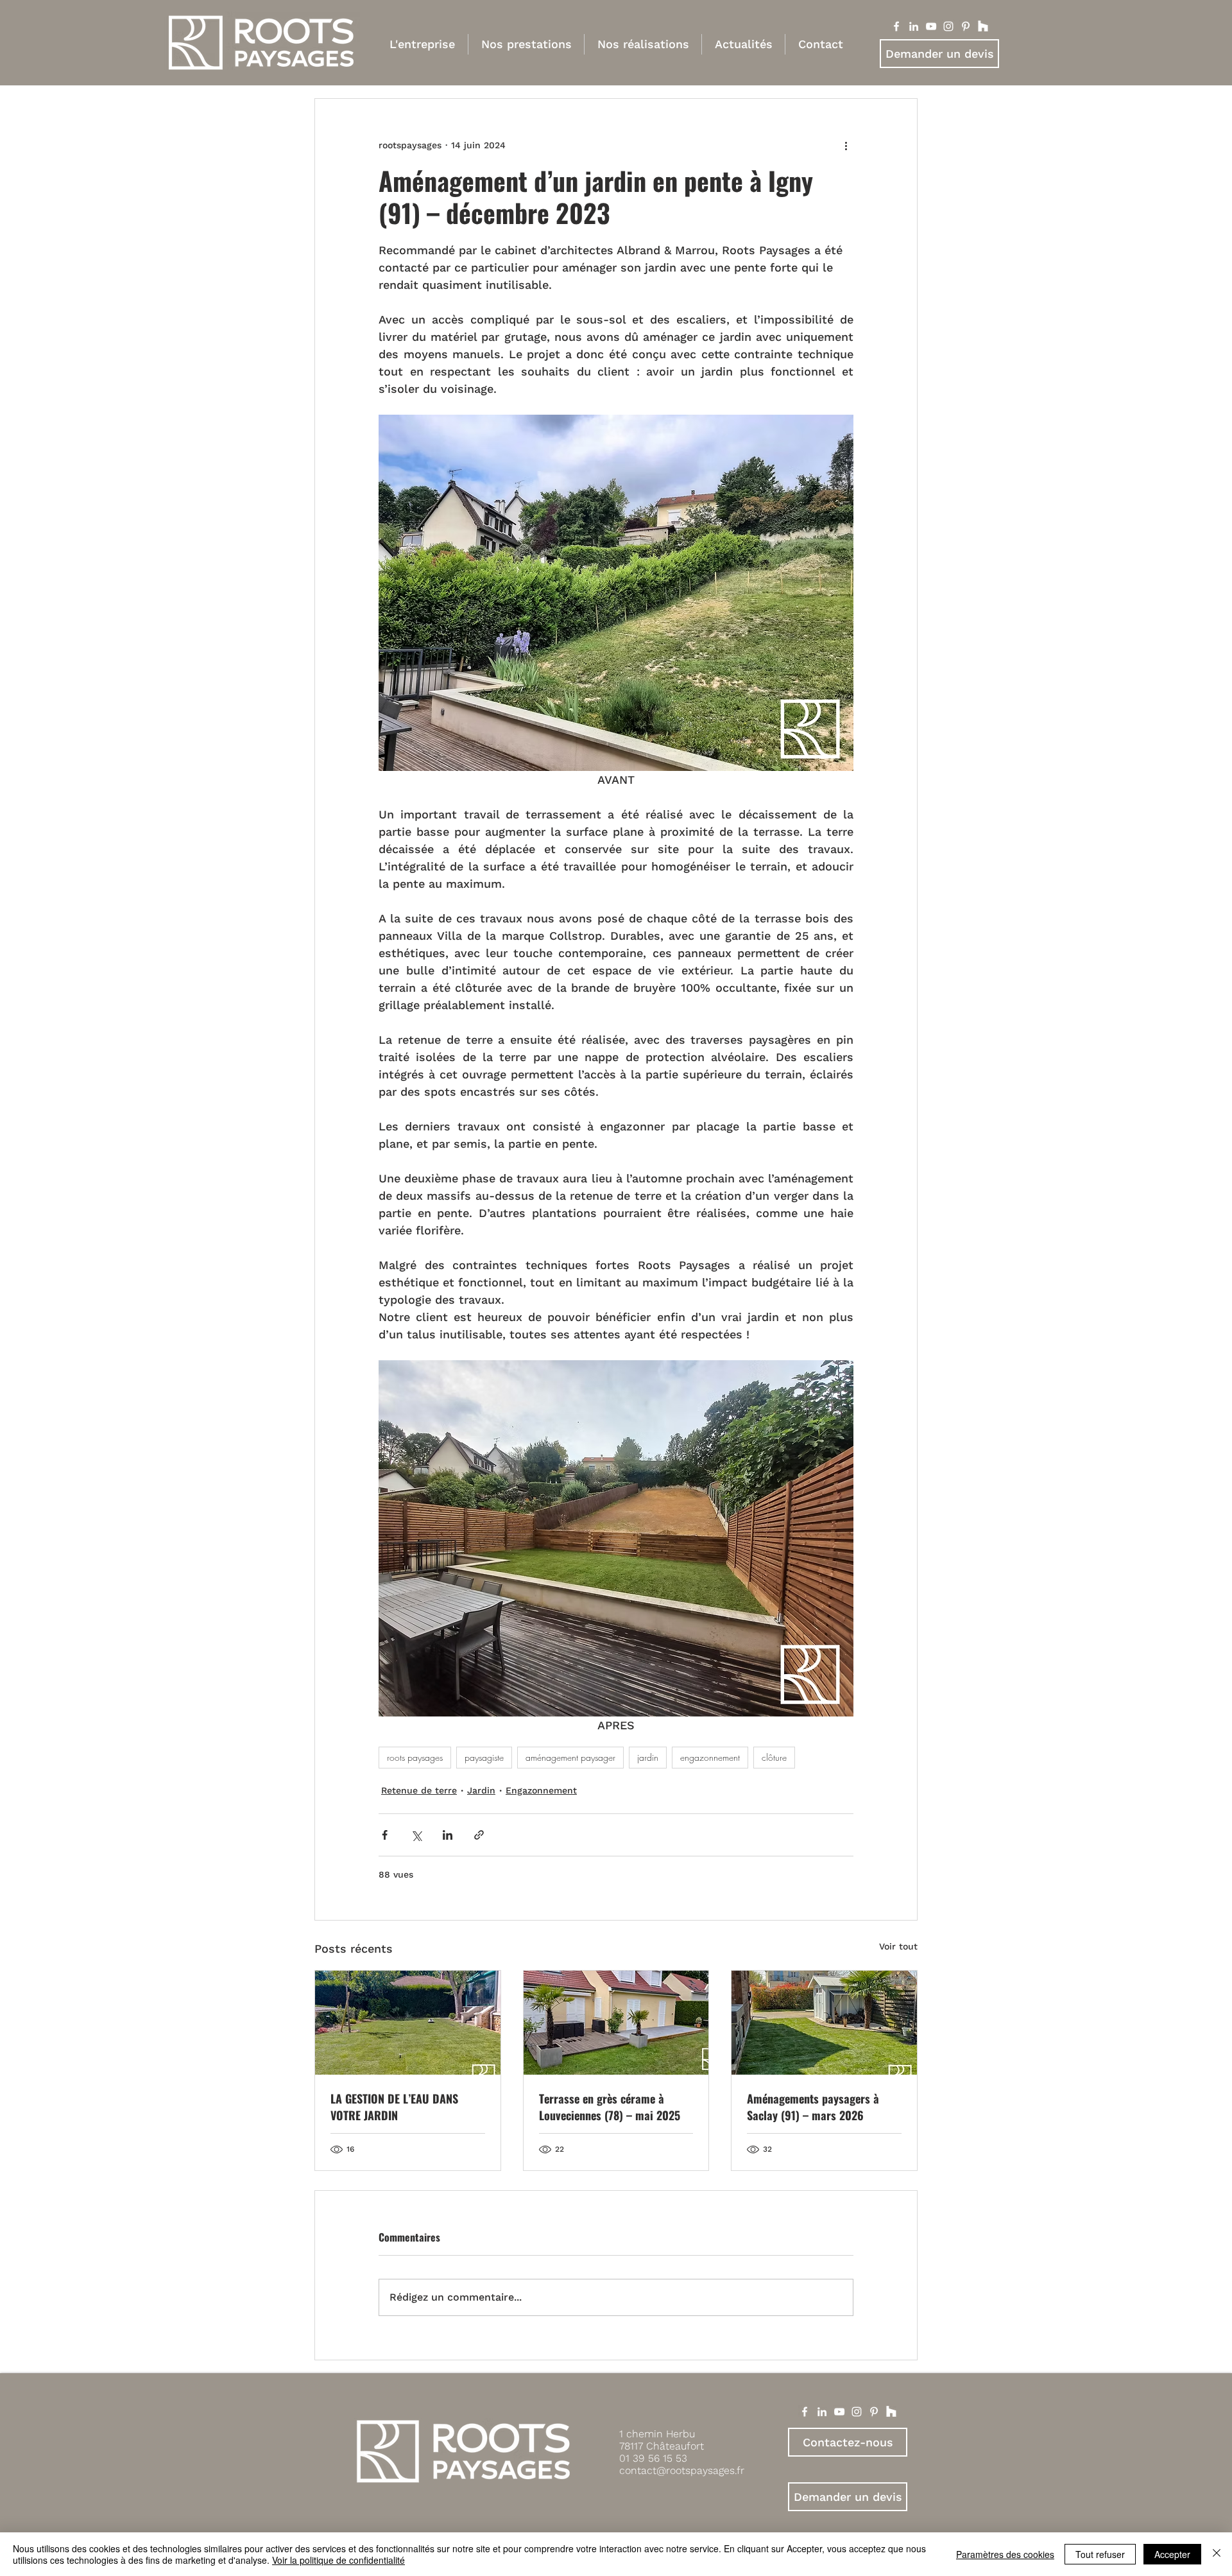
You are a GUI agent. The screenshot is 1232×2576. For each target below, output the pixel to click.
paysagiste (484, 1757)
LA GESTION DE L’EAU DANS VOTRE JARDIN (394, 2107)
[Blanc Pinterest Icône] (966, 26)
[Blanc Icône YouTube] (931, 26)
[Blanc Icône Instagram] (948, 26)
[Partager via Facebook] (385, 1835)
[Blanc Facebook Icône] (896, 26)
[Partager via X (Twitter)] (416, 1835)
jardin (648, 1757)
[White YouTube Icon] (839, 2412)
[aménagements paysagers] (824, 2023)
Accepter (1172, 2554)
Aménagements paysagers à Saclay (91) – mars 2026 (813, 2107)
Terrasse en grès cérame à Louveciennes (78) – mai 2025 (610, 2107)
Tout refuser (1100, 2554)
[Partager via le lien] (479, 1835)
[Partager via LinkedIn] (448, 1835)
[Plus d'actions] (846, 145)
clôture (774, 1757)
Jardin (481, 1790)
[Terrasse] (616, 2023)
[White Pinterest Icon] (874, 2412)
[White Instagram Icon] (857, 2412)
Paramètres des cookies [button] (1005, 2554)
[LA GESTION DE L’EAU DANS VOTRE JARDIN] (408, 2023)
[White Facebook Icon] (805, 2412)
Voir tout (898, 1946)
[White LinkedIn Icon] (822, 2412)
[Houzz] (983, 26)
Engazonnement (541, 1790)
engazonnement (710, 1757)
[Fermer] (1217, 2554)
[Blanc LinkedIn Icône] (914, 26)
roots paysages (415, 1757)
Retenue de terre (419, 1790)
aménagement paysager (570, 1757)
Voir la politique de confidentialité (338, 2560)
